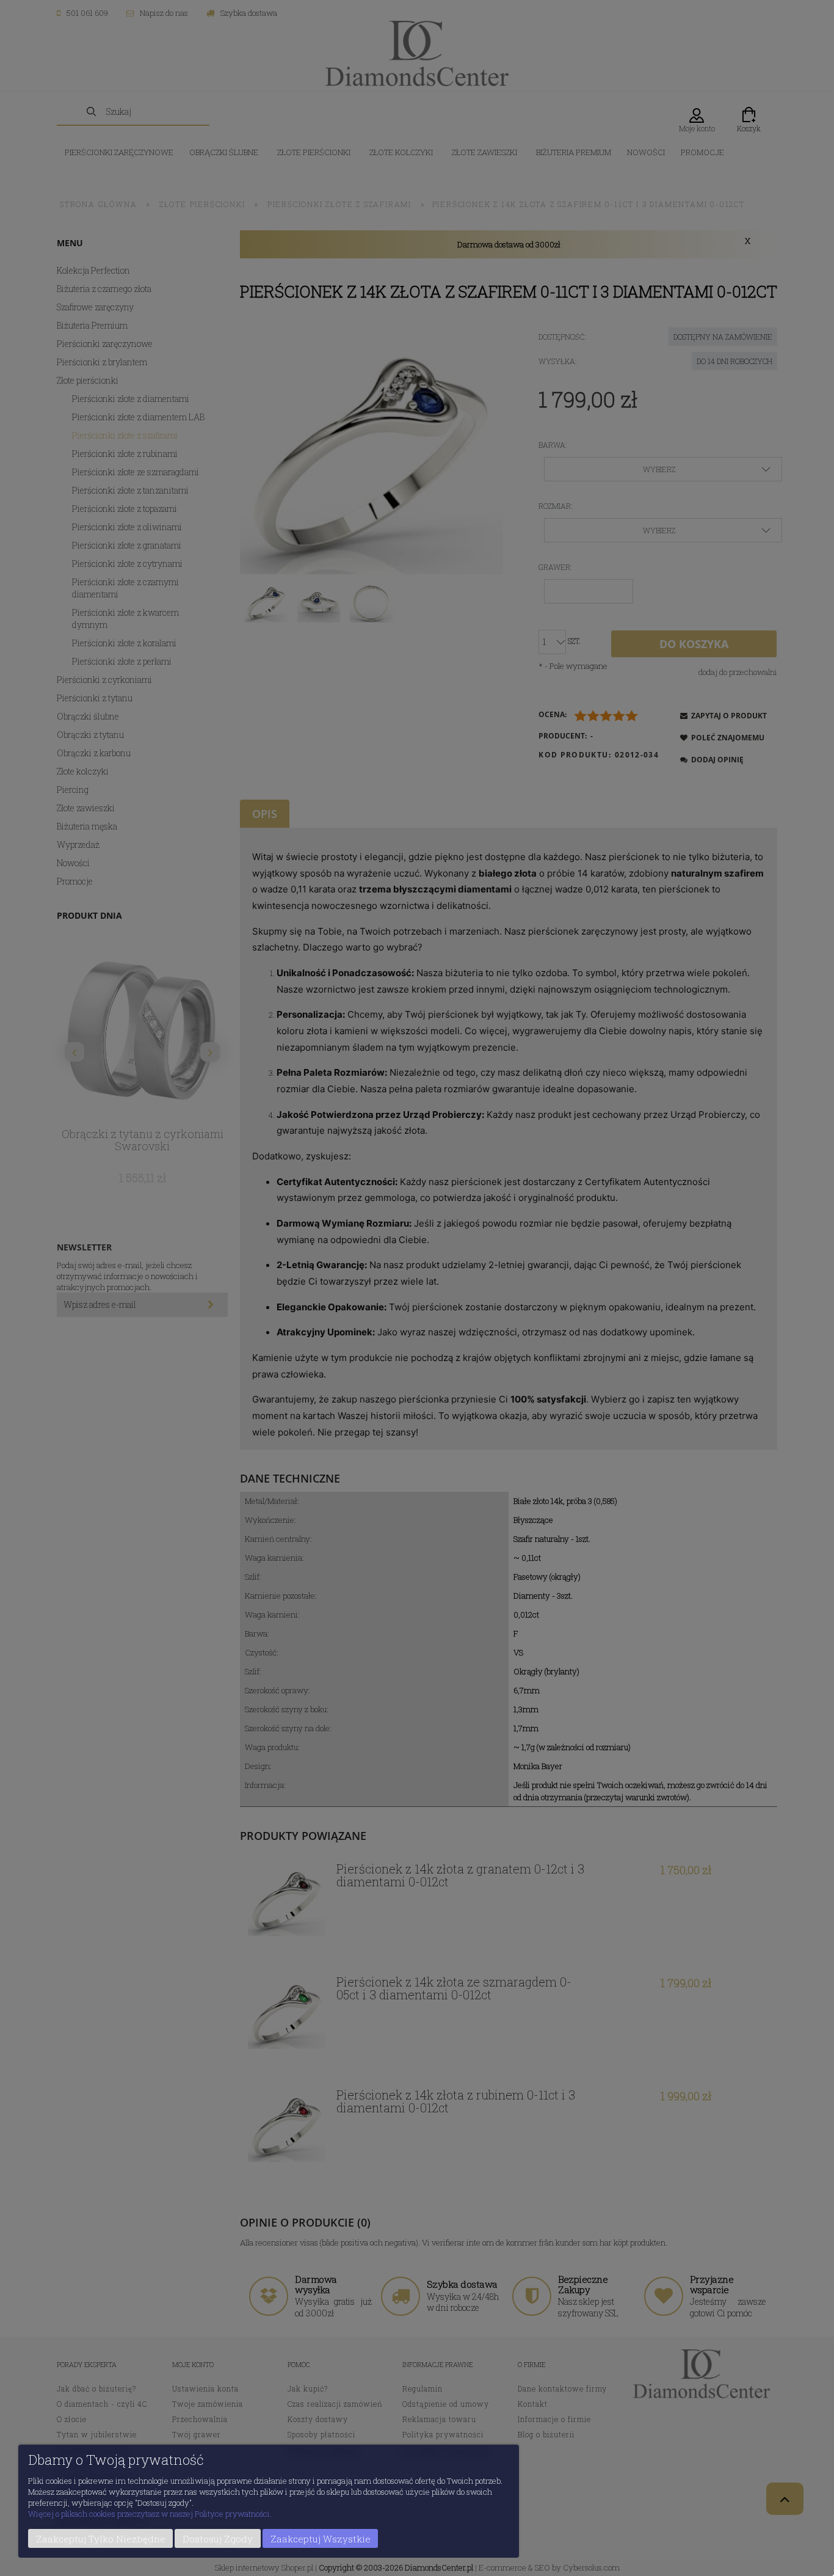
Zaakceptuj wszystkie (321, 2539)
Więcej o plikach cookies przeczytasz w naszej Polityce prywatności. (150, 2514)
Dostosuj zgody (218, 2539)
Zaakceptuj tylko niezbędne (101, 2539)
